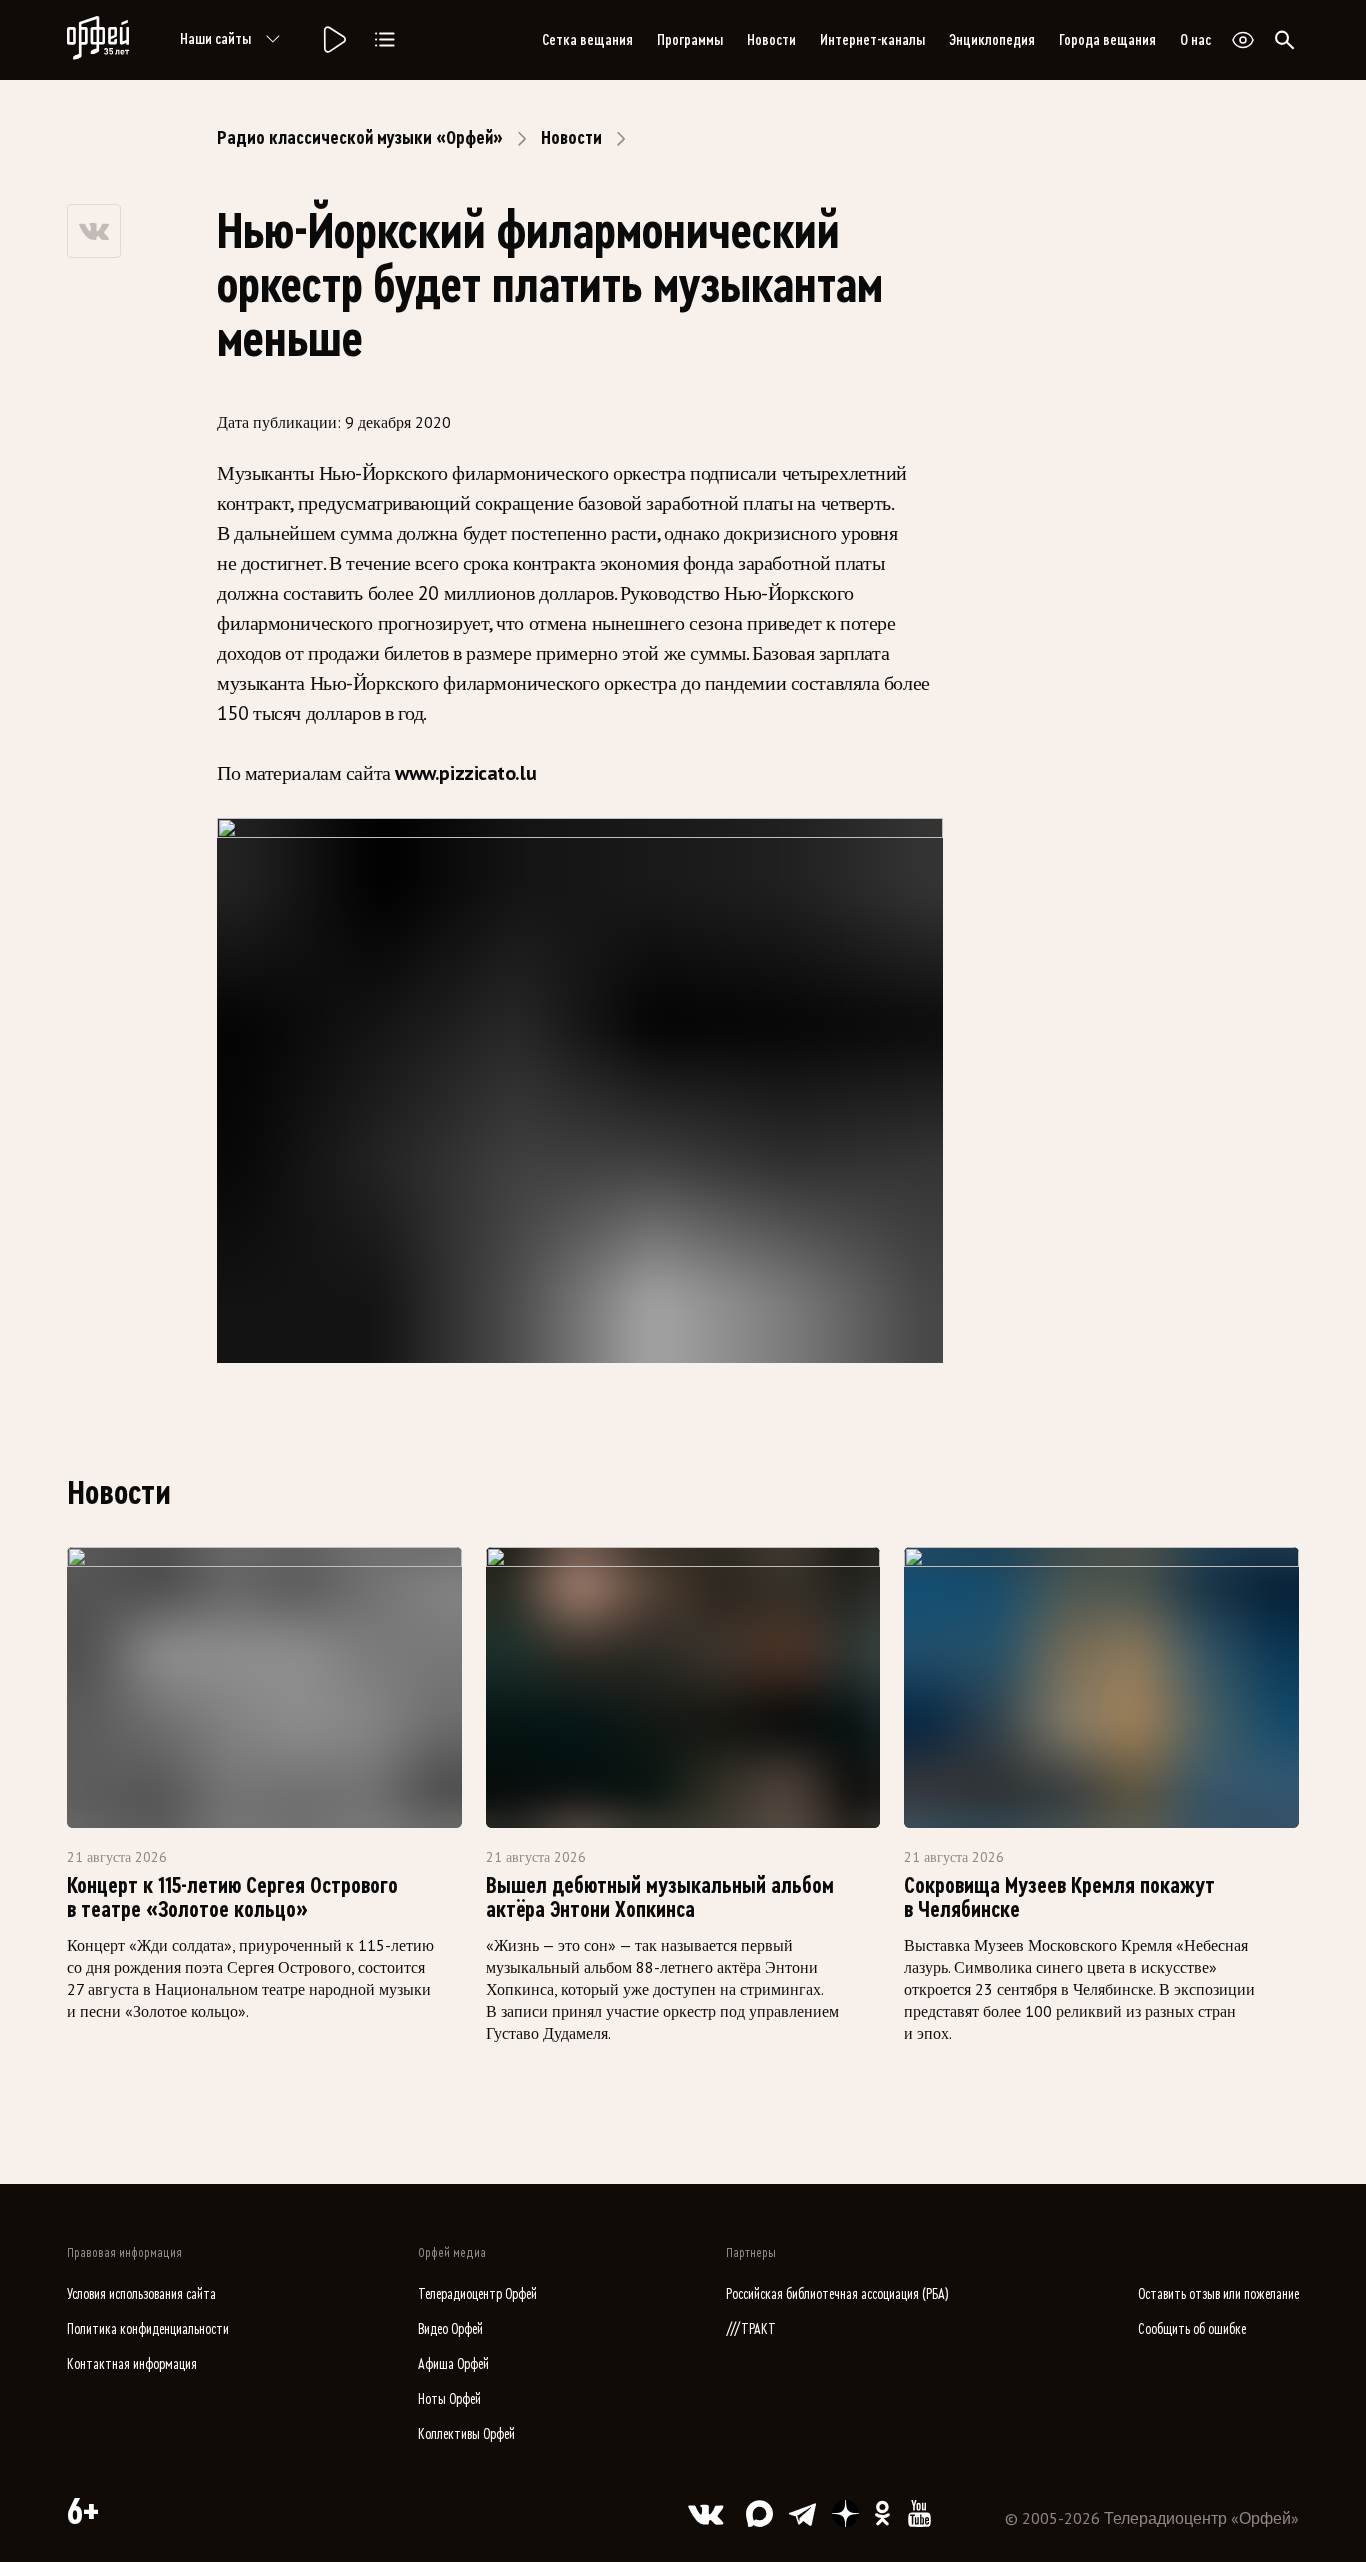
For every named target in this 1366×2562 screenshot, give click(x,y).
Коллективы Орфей (466, 2434)
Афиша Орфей (453, 2364)
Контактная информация (132, 2364)
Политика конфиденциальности (148, 2329)
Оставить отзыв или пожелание (1218, 2294)
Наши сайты (215, 39)
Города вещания (1107, 40)
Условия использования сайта (141, 2294)
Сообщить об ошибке (1192, 2329)
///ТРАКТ (751, 2329)
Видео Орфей (450, 2329)
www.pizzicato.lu (465, 773)
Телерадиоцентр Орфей (477, 2294)
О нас (1195, 40)
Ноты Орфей (449, 2399)
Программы (690, 40)
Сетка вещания (587, 40)
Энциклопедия (992, 40)
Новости (771, 40)
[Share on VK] (94, 231)
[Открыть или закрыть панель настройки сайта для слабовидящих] (1243, 40)
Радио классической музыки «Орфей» (360, 138)
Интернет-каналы (872, 40)
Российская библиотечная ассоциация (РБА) (837, 2294)
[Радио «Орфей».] (333, 40)
